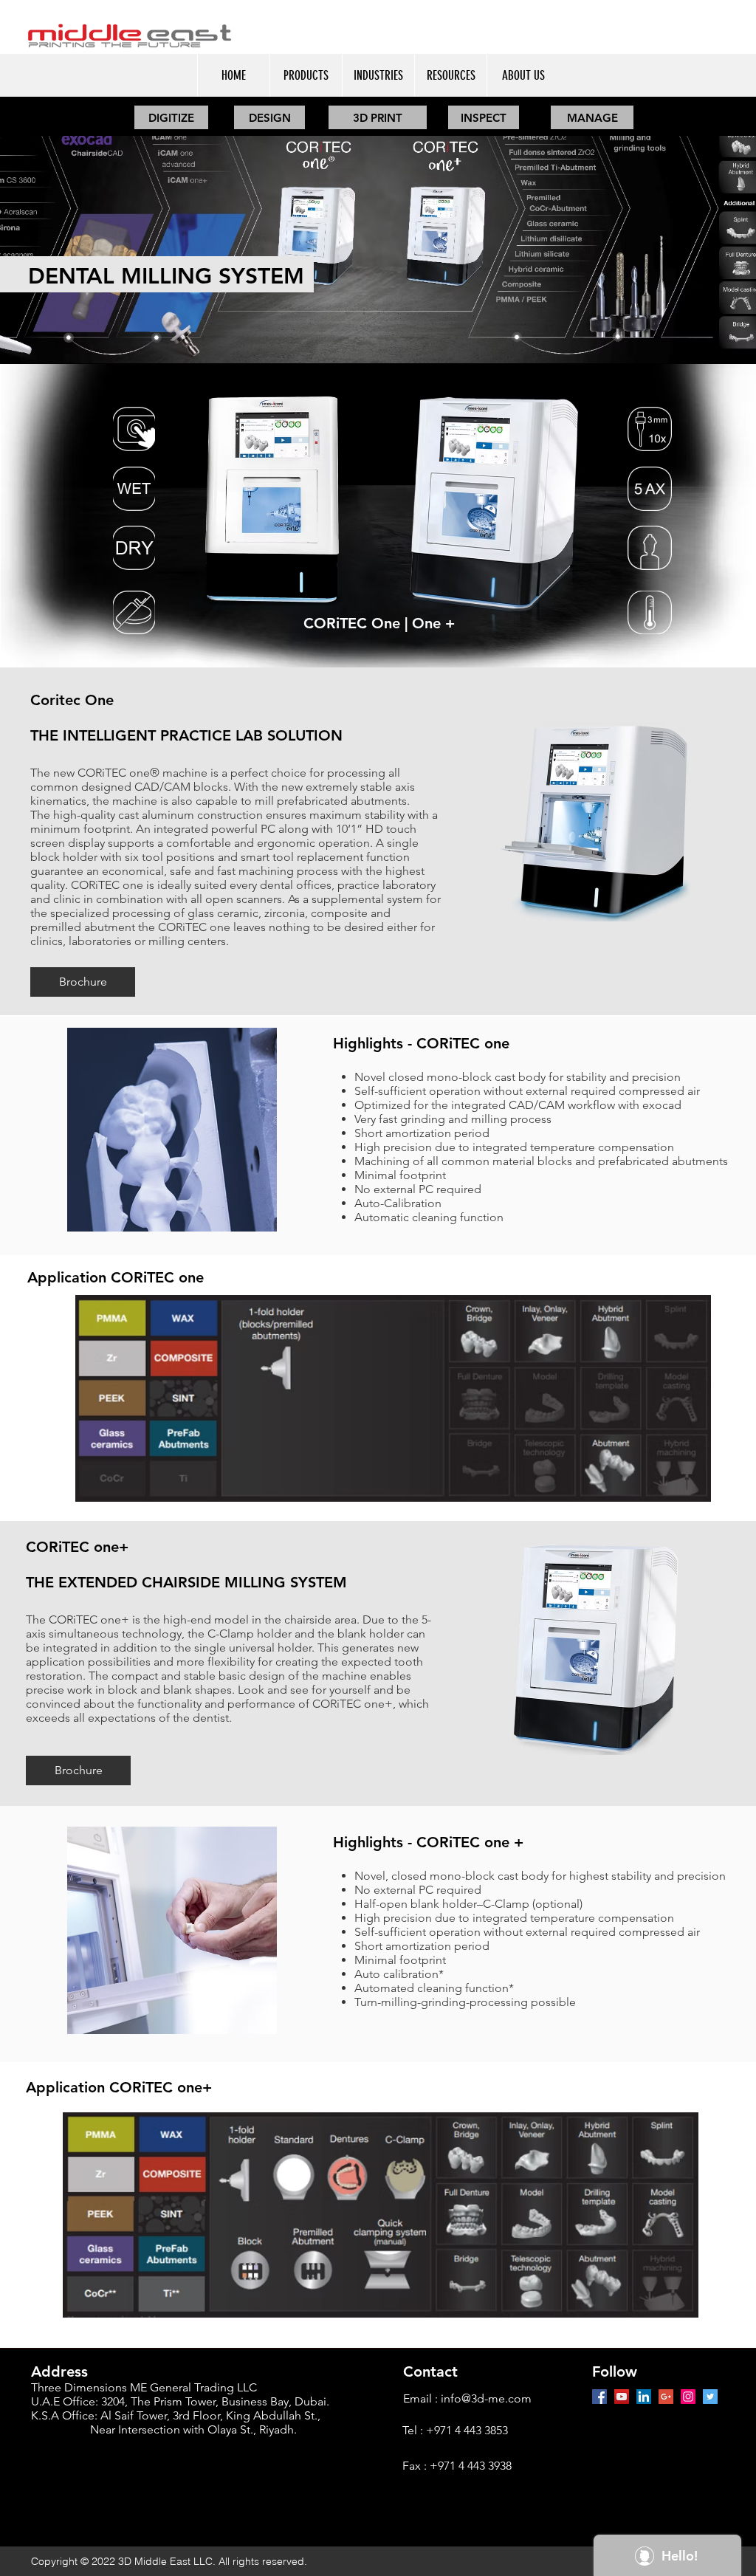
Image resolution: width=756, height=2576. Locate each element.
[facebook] (599, 2397)
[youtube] (622, 2397)
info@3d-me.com (486, 2398)
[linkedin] (644, 2397)
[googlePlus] (666, 2397)
